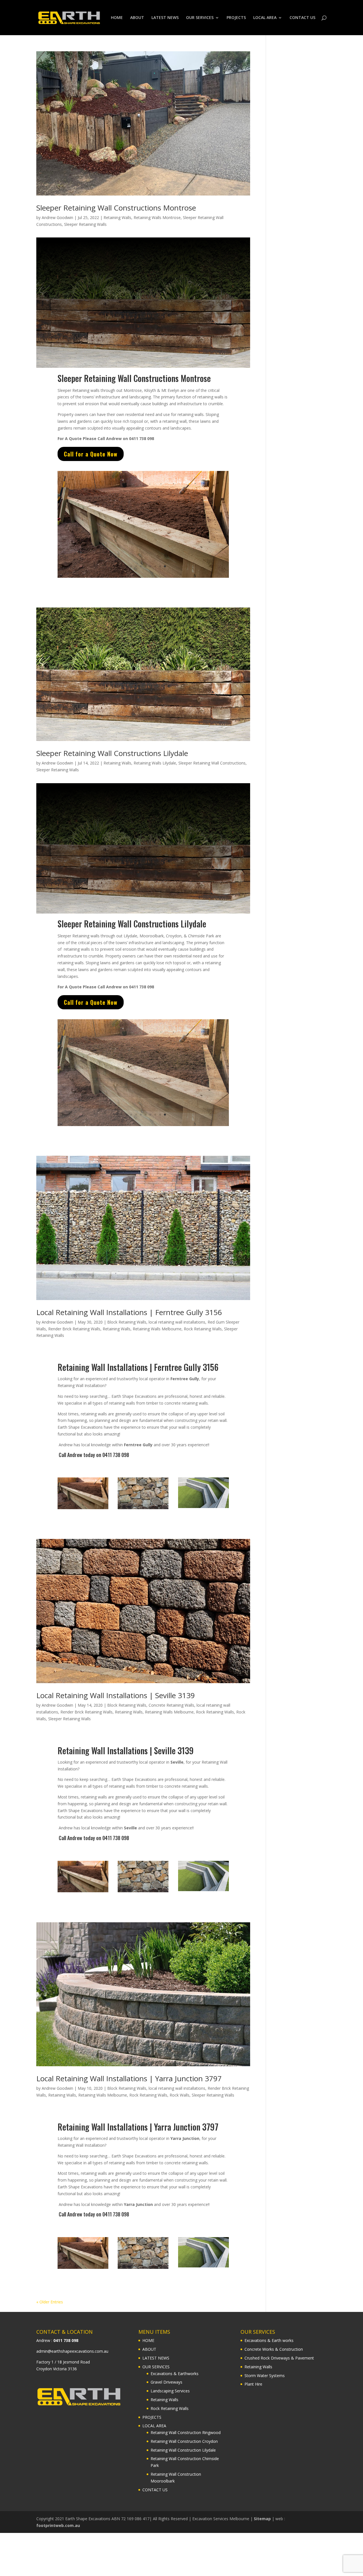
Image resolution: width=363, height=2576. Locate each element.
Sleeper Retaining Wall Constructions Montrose (116, 208)
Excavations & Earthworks (175, 2373)
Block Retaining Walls (127, 1322)
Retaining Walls (117, 217)
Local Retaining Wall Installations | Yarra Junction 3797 (129, 2078)
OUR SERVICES (200, 18)
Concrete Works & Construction (274, 2349)
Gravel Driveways (166, 2382)
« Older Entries (50, 2302)
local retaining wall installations (177, 1322)
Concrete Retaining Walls (171, 1705)
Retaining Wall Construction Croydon (184, 2441)
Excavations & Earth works (269, 2340)
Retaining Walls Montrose (157, 217)
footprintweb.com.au (58, 2525)
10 (165, 566)
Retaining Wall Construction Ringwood (186, 2432)
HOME (117, 18)
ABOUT (137, 18)
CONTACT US (302, 18)
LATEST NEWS (165, 18)
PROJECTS (236, 18)
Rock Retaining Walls (203, 1329)
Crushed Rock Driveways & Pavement (279, 2358)
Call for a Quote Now (91, 454)
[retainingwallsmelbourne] (143, 578)
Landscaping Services (170, 2391)
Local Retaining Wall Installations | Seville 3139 (116, 1695)
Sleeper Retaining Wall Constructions (212, 763)
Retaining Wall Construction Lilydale (183, 2450)
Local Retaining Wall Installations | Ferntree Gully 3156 (129, 1312)
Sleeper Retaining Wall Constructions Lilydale (112, 753)
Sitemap (262, 2519)
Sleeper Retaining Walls (85, 224)
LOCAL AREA (265, 18)
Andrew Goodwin (57, 217)
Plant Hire (253, 2384)
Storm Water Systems (265, 2375)
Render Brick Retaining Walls (74, 1329)
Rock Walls (180, 2095)
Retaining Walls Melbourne (157, 1329)
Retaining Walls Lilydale (155, 763)
